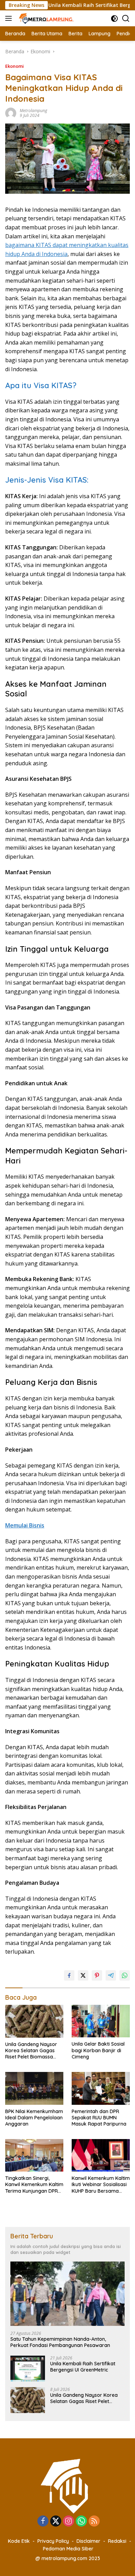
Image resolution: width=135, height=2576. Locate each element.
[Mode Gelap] (114, 19)
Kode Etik (19, 2541)
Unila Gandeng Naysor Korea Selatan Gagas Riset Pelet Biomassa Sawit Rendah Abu (31, 2051)
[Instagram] (69, 2522)
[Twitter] (56, 2522)
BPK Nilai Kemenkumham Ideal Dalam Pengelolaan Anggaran (34, 2118)
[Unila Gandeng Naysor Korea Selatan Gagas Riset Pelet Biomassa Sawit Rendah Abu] (34, 2021)
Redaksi (117, 2541)
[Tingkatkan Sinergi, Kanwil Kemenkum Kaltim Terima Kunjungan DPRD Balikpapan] (34, 2155)
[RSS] (94, 2522)
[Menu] (10, 18)
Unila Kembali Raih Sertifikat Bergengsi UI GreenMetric (83, 2367)
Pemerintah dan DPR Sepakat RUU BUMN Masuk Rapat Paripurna (99, 2118)
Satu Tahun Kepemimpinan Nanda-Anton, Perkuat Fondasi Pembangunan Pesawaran (60, 2342)
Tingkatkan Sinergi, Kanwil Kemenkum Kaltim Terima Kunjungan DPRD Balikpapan (34, 2185)
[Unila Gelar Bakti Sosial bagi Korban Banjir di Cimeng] (101, 2021)
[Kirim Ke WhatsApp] (125, 1975)
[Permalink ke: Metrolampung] (11, 113)
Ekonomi (15, 66)
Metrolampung (33, 111)
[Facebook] (43, 2522)
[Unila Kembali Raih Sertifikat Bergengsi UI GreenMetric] (28, 2369)
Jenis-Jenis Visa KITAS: (47, 480)
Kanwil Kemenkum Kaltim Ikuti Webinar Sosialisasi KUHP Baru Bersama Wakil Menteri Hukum (101, 2185)
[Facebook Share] (69, 1975)
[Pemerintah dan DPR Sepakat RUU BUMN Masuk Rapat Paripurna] (101, 2088)
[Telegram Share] (111, 1975)
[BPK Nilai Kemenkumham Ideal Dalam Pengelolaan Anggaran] (34, 2088)
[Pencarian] (126, 19)
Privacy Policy (53, 2541)
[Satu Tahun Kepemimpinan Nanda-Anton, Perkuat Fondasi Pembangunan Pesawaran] (67, 2294)
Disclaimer (88, 2541)
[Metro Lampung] (46, 18)
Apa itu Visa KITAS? (41, 385)
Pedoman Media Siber (68, 2549)
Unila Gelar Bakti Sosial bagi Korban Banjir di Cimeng (98, 2050)
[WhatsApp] (81, 2522)
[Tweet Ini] (83, 1975)
